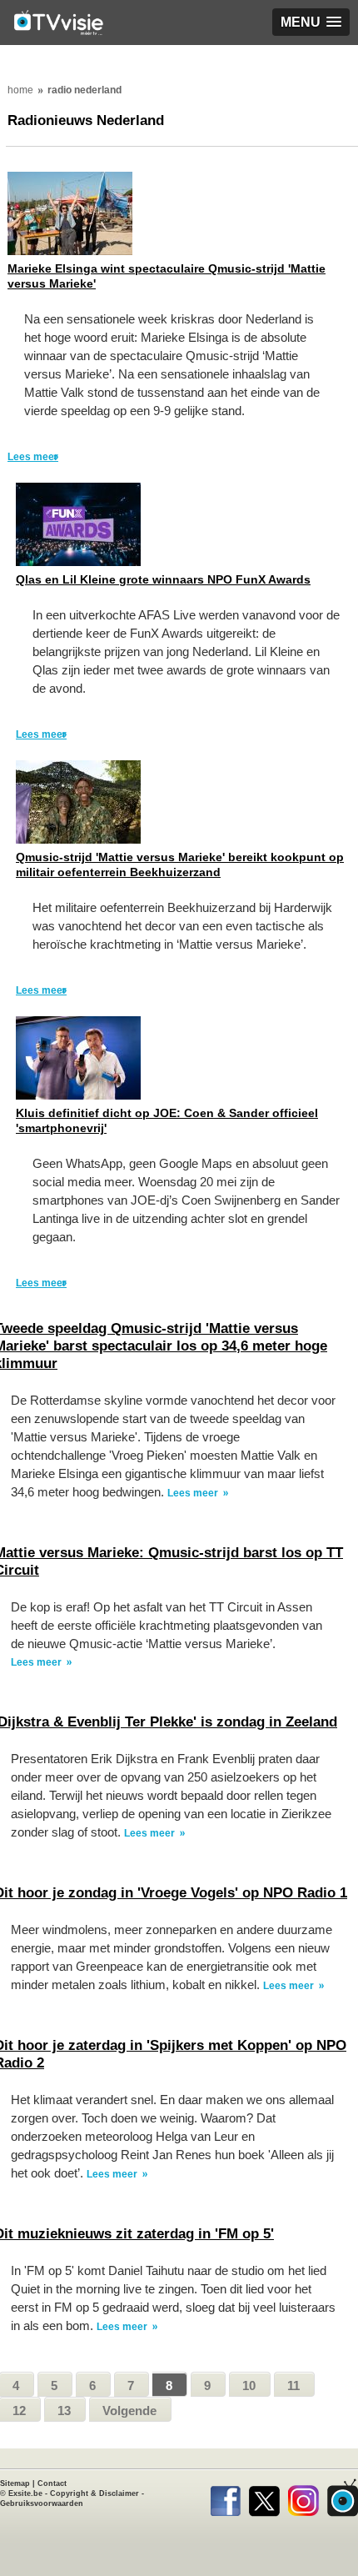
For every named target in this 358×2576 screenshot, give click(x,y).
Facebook (225, 2498)
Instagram (303, 2498)
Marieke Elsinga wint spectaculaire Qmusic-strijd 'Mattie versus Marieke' (167, 276)
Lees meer (33, 457)
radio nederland (85, 90)
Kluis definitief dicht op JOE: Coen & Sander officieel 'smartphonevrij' (167, 1120)
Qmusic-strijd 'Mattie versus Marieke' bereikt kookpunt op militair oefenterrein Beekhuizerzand (180, 865)
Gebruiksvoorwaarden (42, 2503)
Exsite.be (25, 2493)
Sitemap (15, 2483)
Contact (52, 2483)
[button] (311, 22)
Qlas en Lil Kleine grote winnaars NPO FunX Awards (163, 579)
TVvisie (343, 2498)
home (20, 90)
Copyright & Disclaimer (94, 2493)
